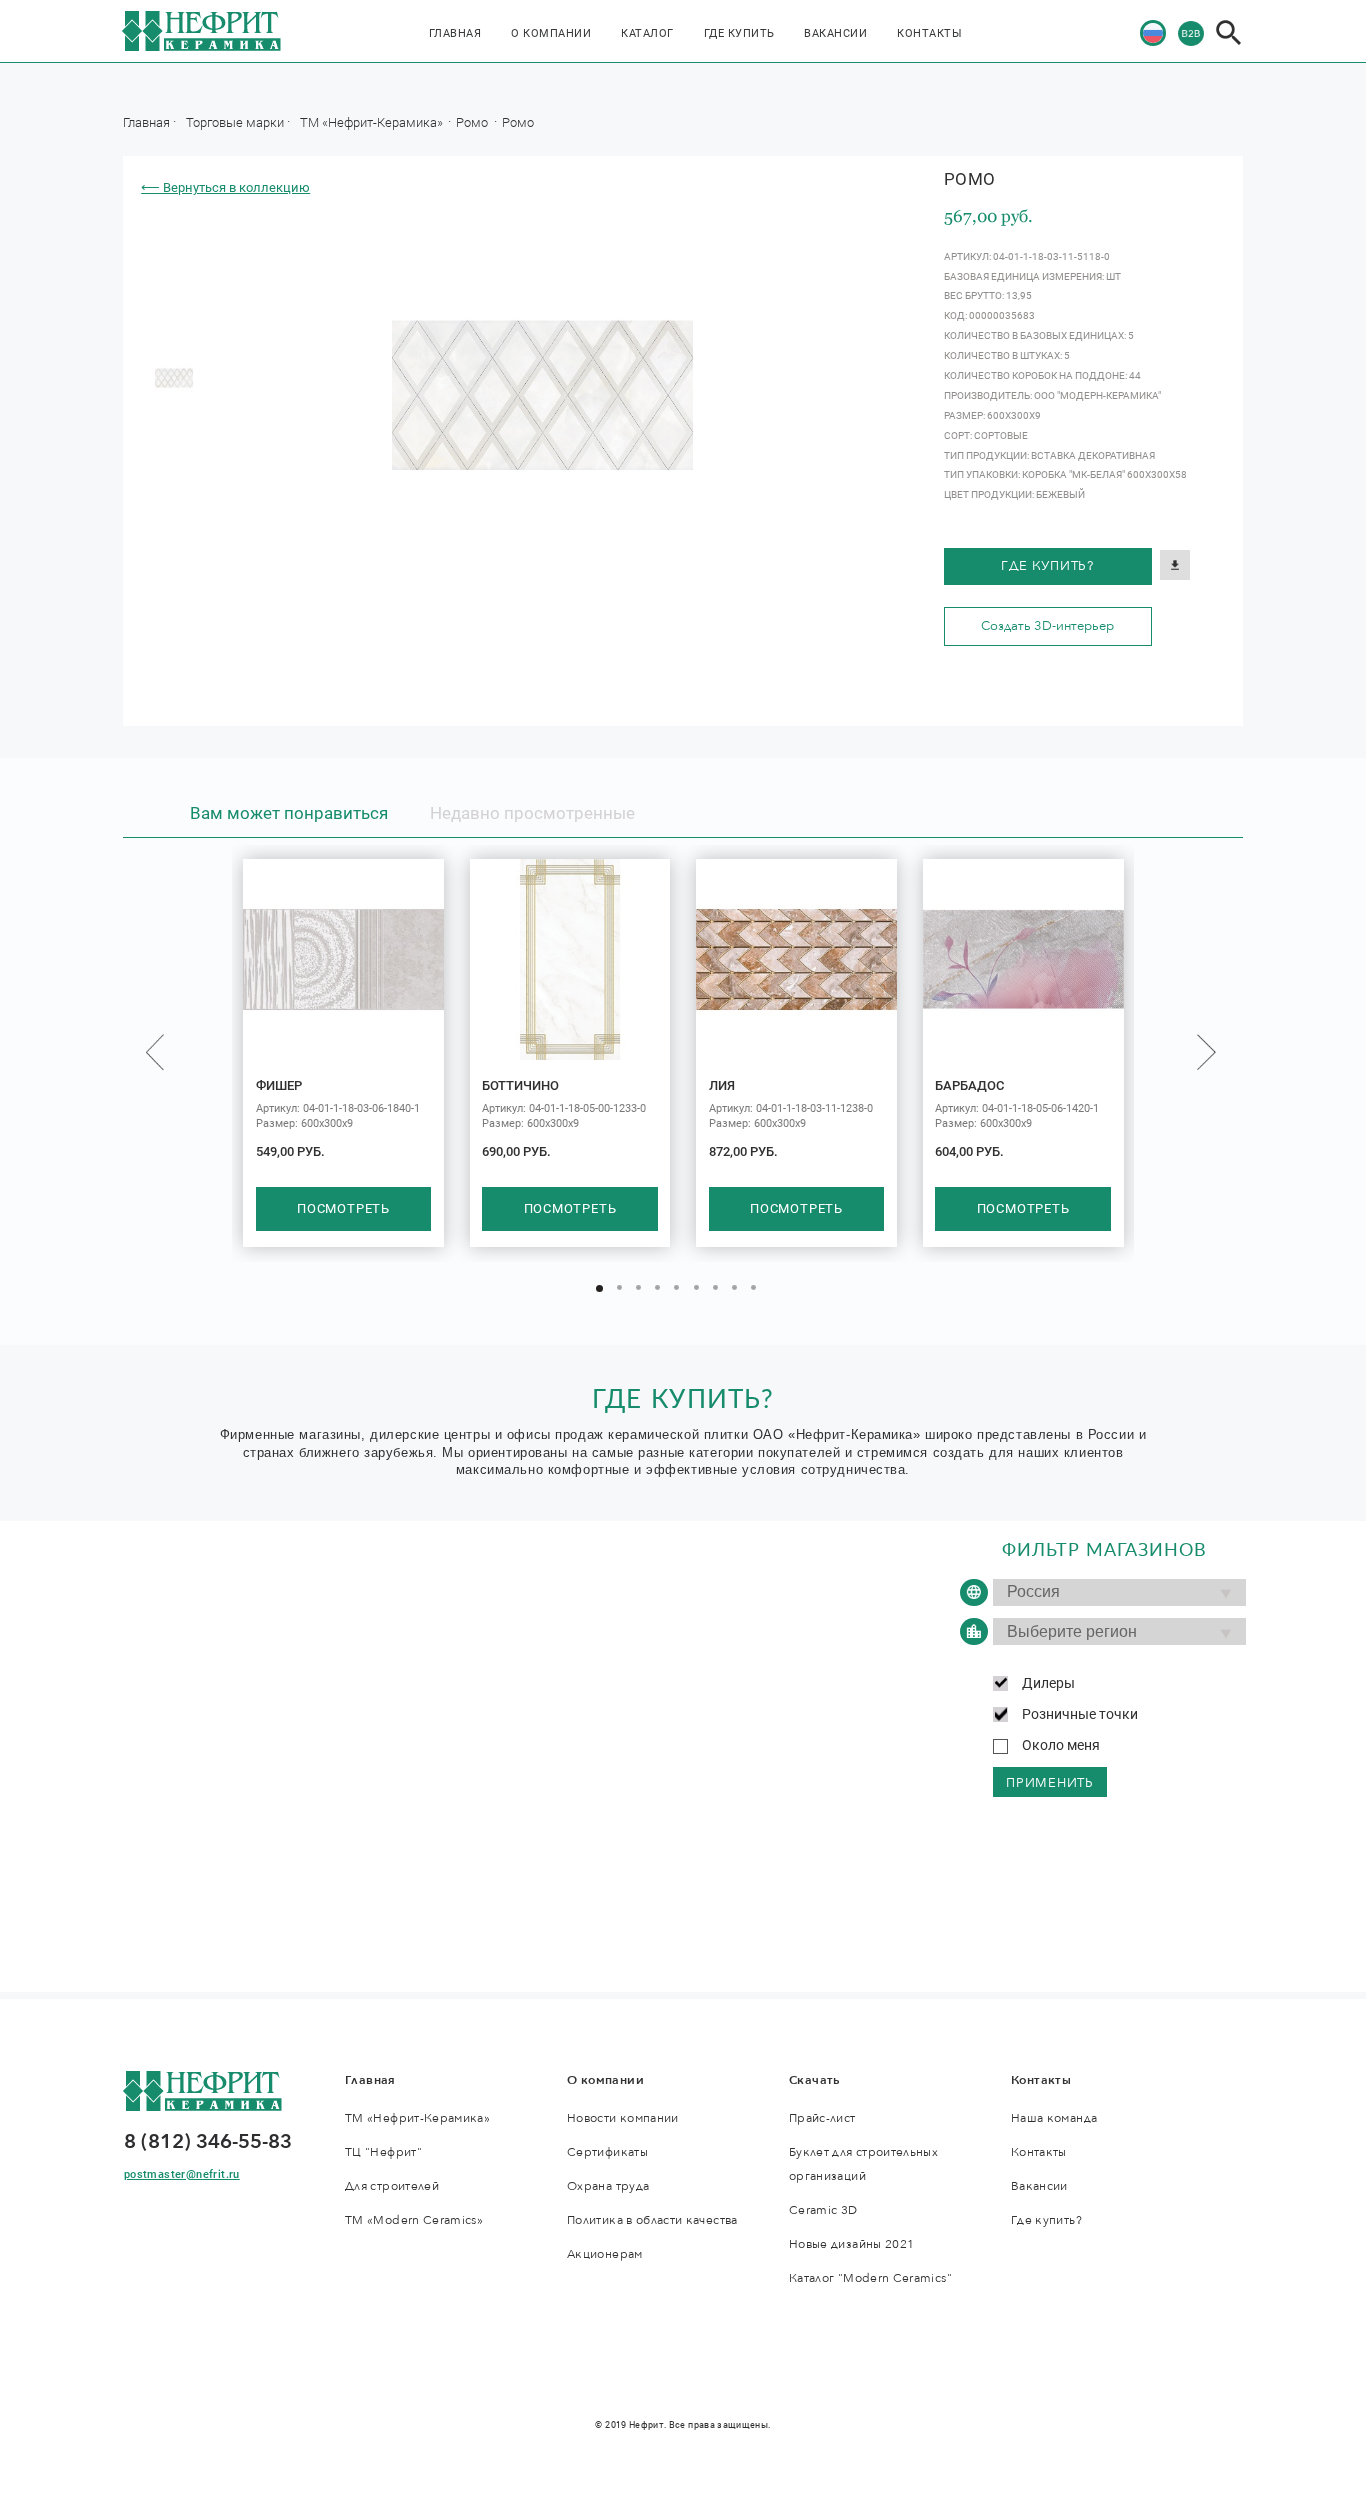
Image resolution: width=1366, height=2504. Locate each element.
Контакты (929, 33)
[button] (599, 1288)
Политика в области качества (652, 2220)
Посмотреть (343, 1209)
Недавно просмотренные (532, 813)
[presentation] (155, 1053)
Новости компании (623, 2118)
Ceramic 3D (823, 2210)
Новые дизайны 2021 (851, 2244)
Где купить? (1047, 566)
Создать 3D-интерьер (1047, 626)
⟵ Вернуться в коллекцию (225, 187)
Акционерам (605, 2254)
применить (1050, 1783)
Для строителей (392, 2186)
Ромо (473, 122)
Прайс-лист (822, 2118)
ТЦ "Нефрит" (383, 2152)
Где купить (739, 33)
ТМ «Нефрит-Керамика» (373, 122)
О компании (551, 33)
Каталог (647, 33)
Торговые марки (235, 122)
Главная (455, 33)
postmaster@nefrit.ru (182, 2174)
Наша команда (1054, 2118)
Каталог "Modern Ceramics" (870, 2278)
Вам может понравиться (289, 813)
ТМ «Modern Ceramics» (414, 2220)
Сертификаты (607, 2152)
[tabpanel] (174, 378)
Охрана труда (608, 2186)
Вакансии (835, 33)
